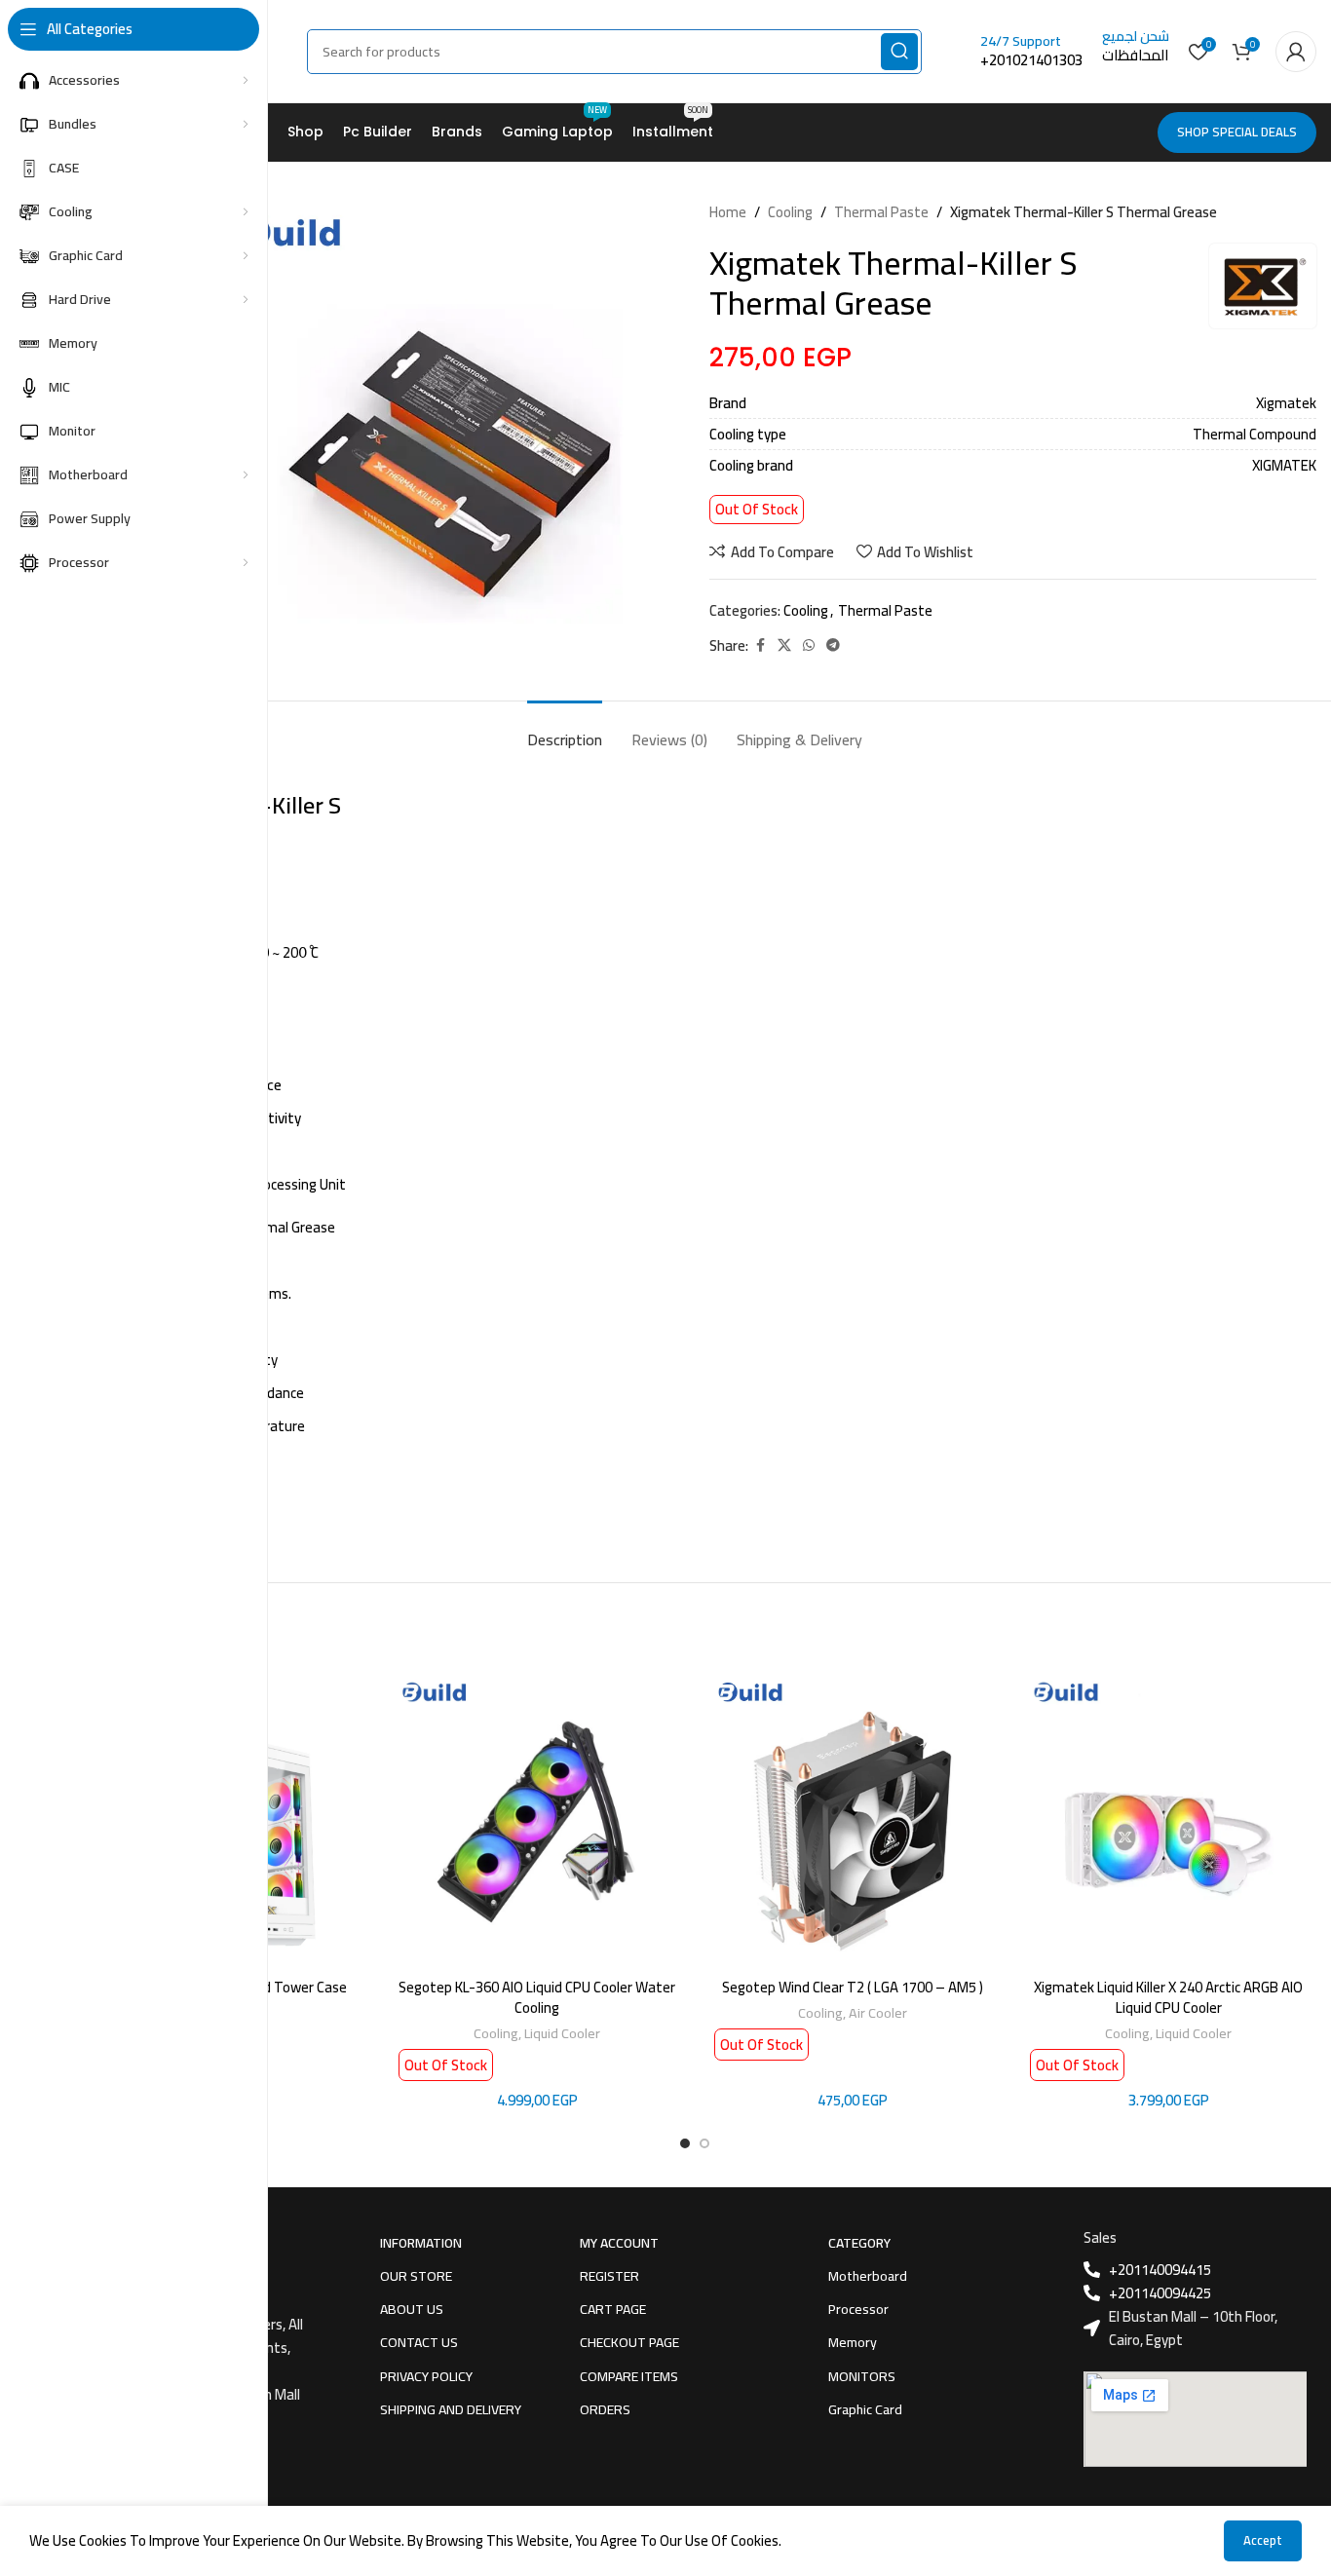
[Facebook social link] (760, 645)
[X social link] (784, 645)
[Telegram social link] (833, 645)
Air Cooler (878, 2012)
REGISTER (609, 2276)
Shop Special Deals (1237, 132)
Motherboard (868, 2276)
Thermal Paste (881, 212)
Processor (858, 2309)
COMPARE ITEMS (629, 2376)
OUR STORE (416, 2276)
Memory (853, 2342)
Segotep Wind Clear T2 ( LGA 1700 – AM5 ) (853, 1987)
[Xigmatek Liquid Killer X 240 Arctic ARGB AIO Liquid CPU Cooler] (1168, 1820)
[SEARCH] (899, 52)
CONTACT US (419, 2342)
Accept (1263, 2540)
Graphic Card (865, 2409)
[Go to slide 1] (685, 2143)
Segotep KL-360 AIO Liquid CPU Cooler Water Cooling (537, 1997)
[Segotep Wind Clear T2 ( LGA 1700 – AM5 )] (853, 1820)
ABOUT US (412, 2309)
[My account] (1296, 52)
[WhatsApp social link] (809, 645)
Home (728, 212)
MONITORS (862, 2376)
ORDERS (605, 2409)
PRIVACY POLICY (426, 2376)
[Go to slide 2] (704, 2143)
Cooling (790, 212)
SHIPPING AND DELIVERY (451, 2409)
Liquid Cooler (562, 2033)
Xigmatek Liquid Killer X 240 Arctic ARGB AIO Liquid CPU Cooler (1168, 1997)
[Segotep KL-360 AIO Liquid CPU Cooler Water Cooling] (537, 1820)
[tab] (565, 730)
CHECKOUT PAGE (629, 2342)
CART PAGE (613, 2309)
